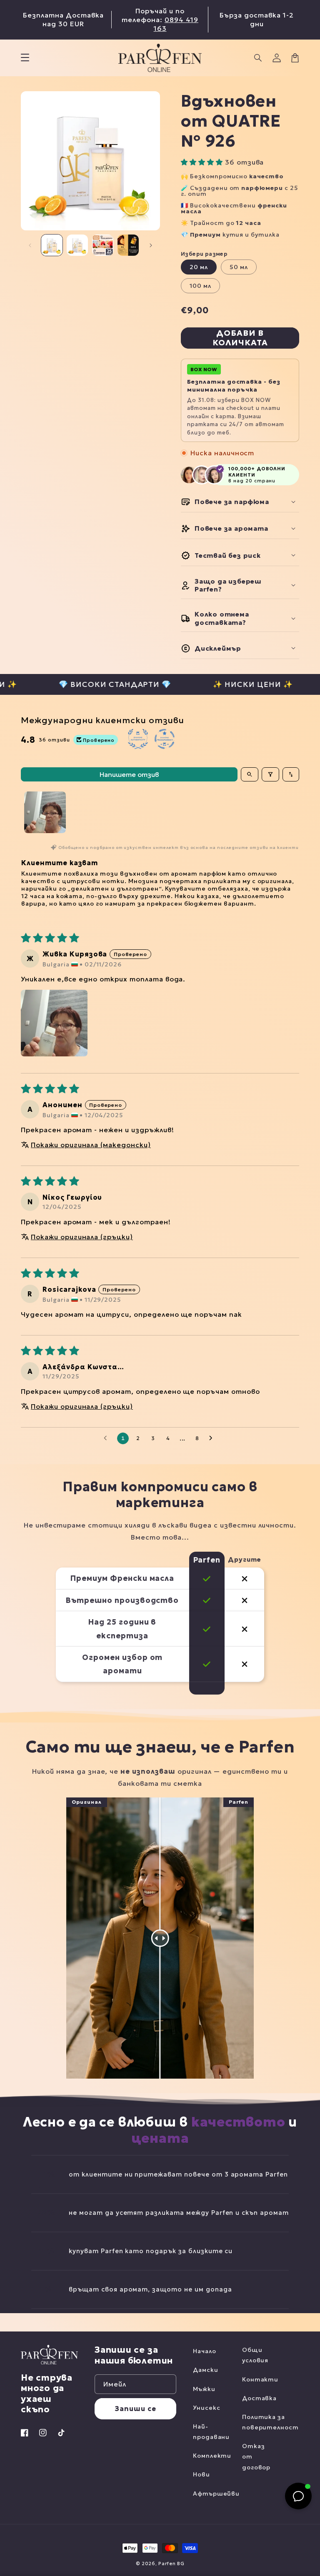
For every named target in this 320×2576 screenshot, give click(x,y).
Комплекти (212, 2456)
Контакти (260, 2379)
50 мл (239, 267)
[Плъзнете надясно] (151, 245)
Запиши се (135, 2409)
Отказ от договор (256, 2456)
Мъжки (204, 2389)
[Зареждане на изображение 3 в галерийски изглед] (103, 245)
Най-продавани (211, 2432)
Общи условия (255, 2355)
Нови (201, 2474)
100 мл (200, 286)
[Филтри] (270, 774)
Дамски (206, 2370)
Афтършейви (216, 2494)
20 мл (199, 267)
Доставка (260, 2398)
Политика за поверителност (270, 2422)
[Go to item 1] (45, 812)
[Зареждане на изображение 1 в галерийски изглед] (52, 245)
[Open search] (250, 774)
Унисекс (207, 2408)
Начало (205, 2351)
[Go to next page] (213, 1438)
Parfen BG (171, 2564)
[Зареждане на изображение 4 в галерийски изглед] (128, 245)
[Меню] (25, 58)
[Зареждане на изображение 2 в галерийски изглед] (77, 245)
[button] (258, 58)
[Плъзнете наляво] (30, 245)
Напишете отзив (129, 774)
